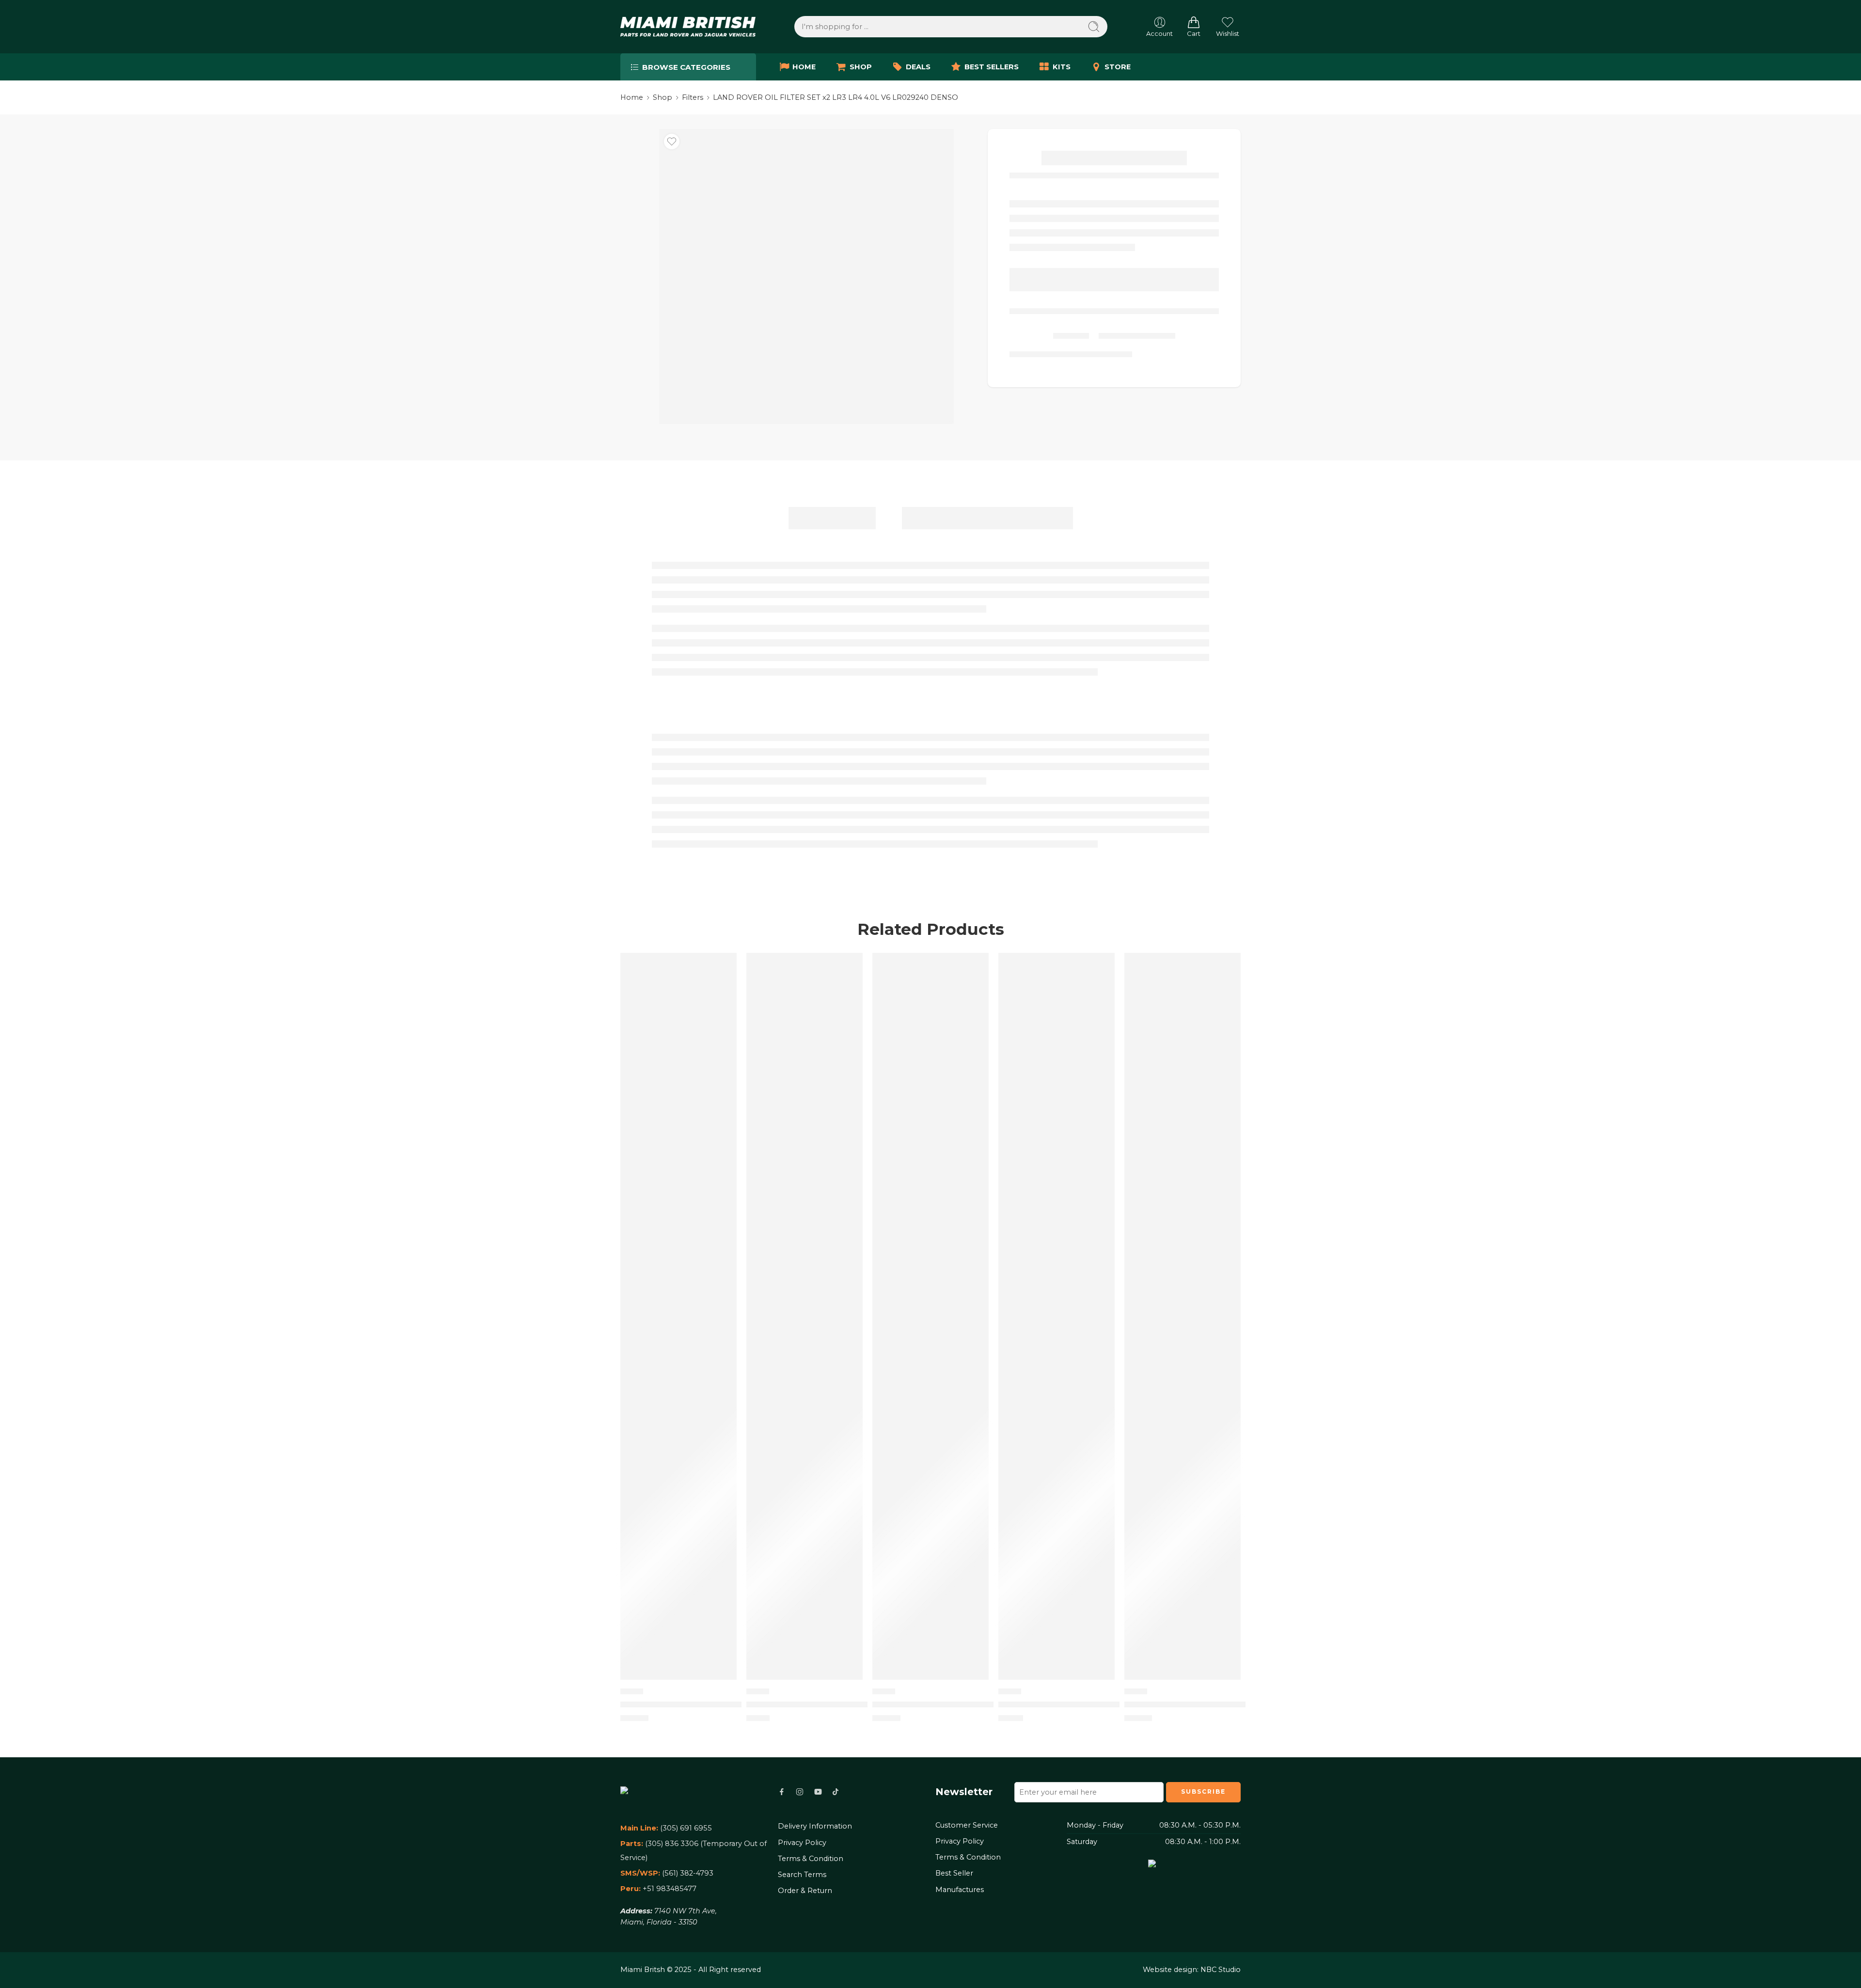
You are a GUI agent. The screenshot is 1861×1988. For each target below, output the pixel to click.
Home (632, 97)
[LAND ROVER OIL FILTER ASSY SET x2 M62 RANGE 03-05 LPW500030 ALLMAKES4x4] (678, 1316)
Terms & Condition (811, 1859)
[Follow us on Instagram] (800, 1792)
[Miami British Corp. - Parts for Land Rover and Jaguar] (688, 27)
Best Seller (954, 1873)
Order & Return (805, 1891)
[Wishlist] (672, 142)
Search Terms (802, 1875)
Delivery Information (815, 1826)
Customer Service (967, 1825)
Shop (662, 97)
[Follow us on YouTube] (818, 1792)
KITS (1062, 67)
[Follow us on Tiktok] (836, 1792)
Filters (693, 97)
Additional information (987, 518)
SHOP (861, 67)
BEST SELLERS (992, 67)
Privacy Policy (802, 1843)
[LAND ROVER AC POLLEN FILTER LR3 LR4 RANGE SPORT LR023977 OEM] (1183, 1316)
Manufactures (960, 1890)
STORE (1118, 67)
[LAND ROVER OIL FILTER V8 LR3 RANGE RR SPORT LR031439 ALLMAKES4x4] (1057, 1316)
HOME (804, 67)
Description (832, 518)
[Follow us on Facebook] (782, 1792)
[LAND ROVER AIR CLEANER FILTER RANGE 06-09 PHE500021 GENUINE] (804, 1316)
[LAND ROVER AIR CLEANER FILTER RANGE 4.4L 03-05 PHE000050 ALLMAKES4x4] (930, 1316)
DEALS (918, 67)
